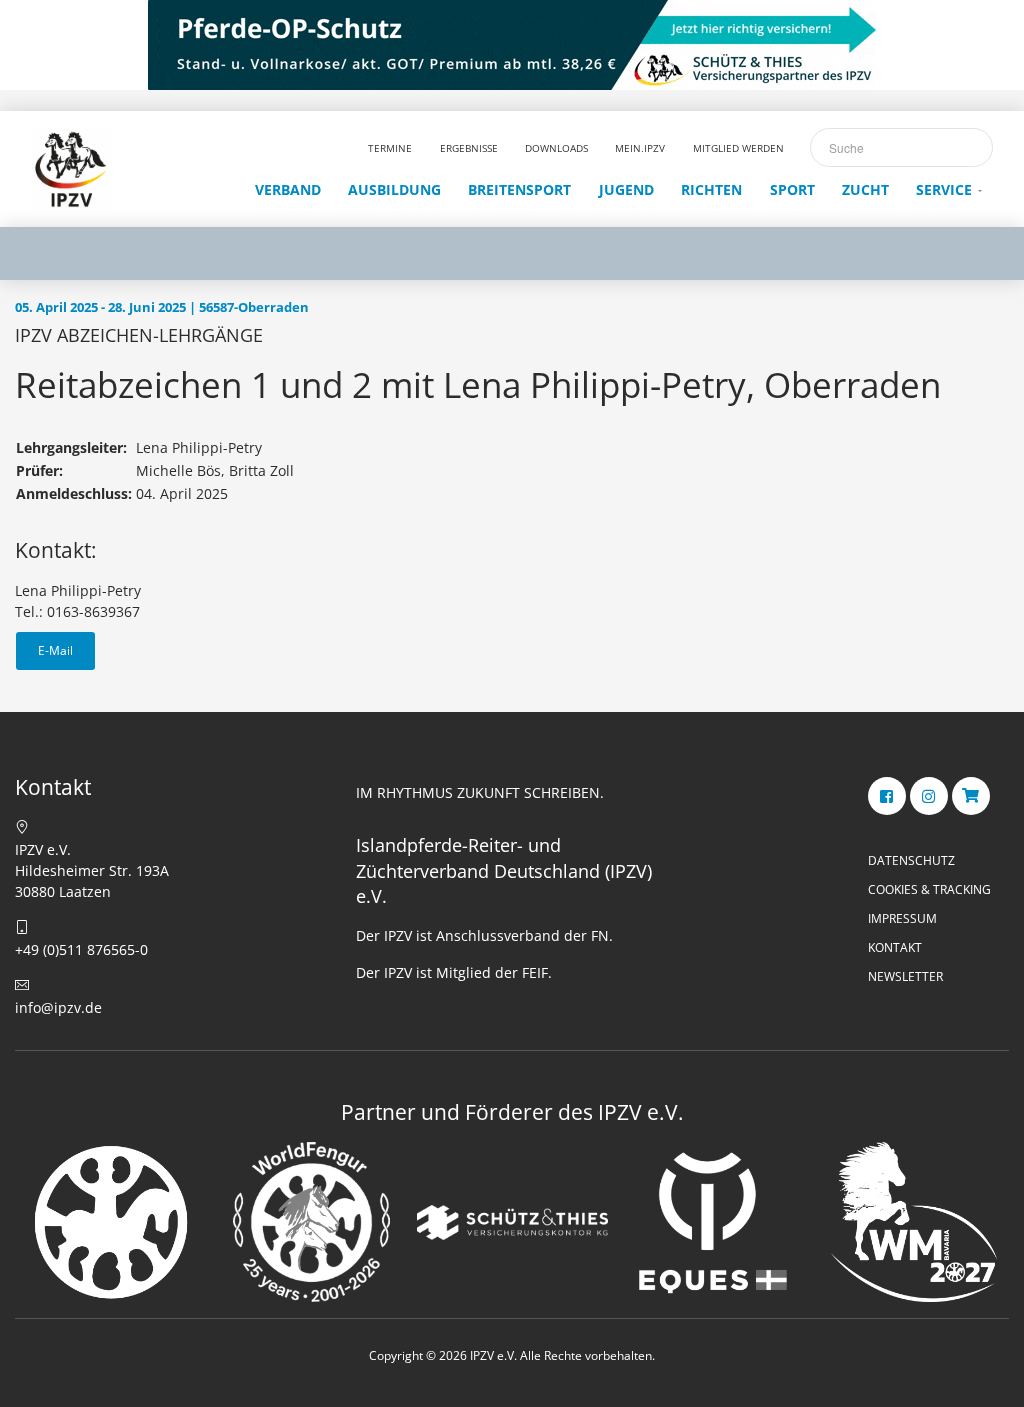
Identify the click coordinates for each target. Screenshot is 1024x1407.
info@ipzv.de (58, 1007)
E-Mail (55, 650)
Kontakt (895, 947)
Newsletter (905, 976)
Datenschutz (911, 860)
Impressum (902, 918)
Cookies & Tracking (929, 889)
